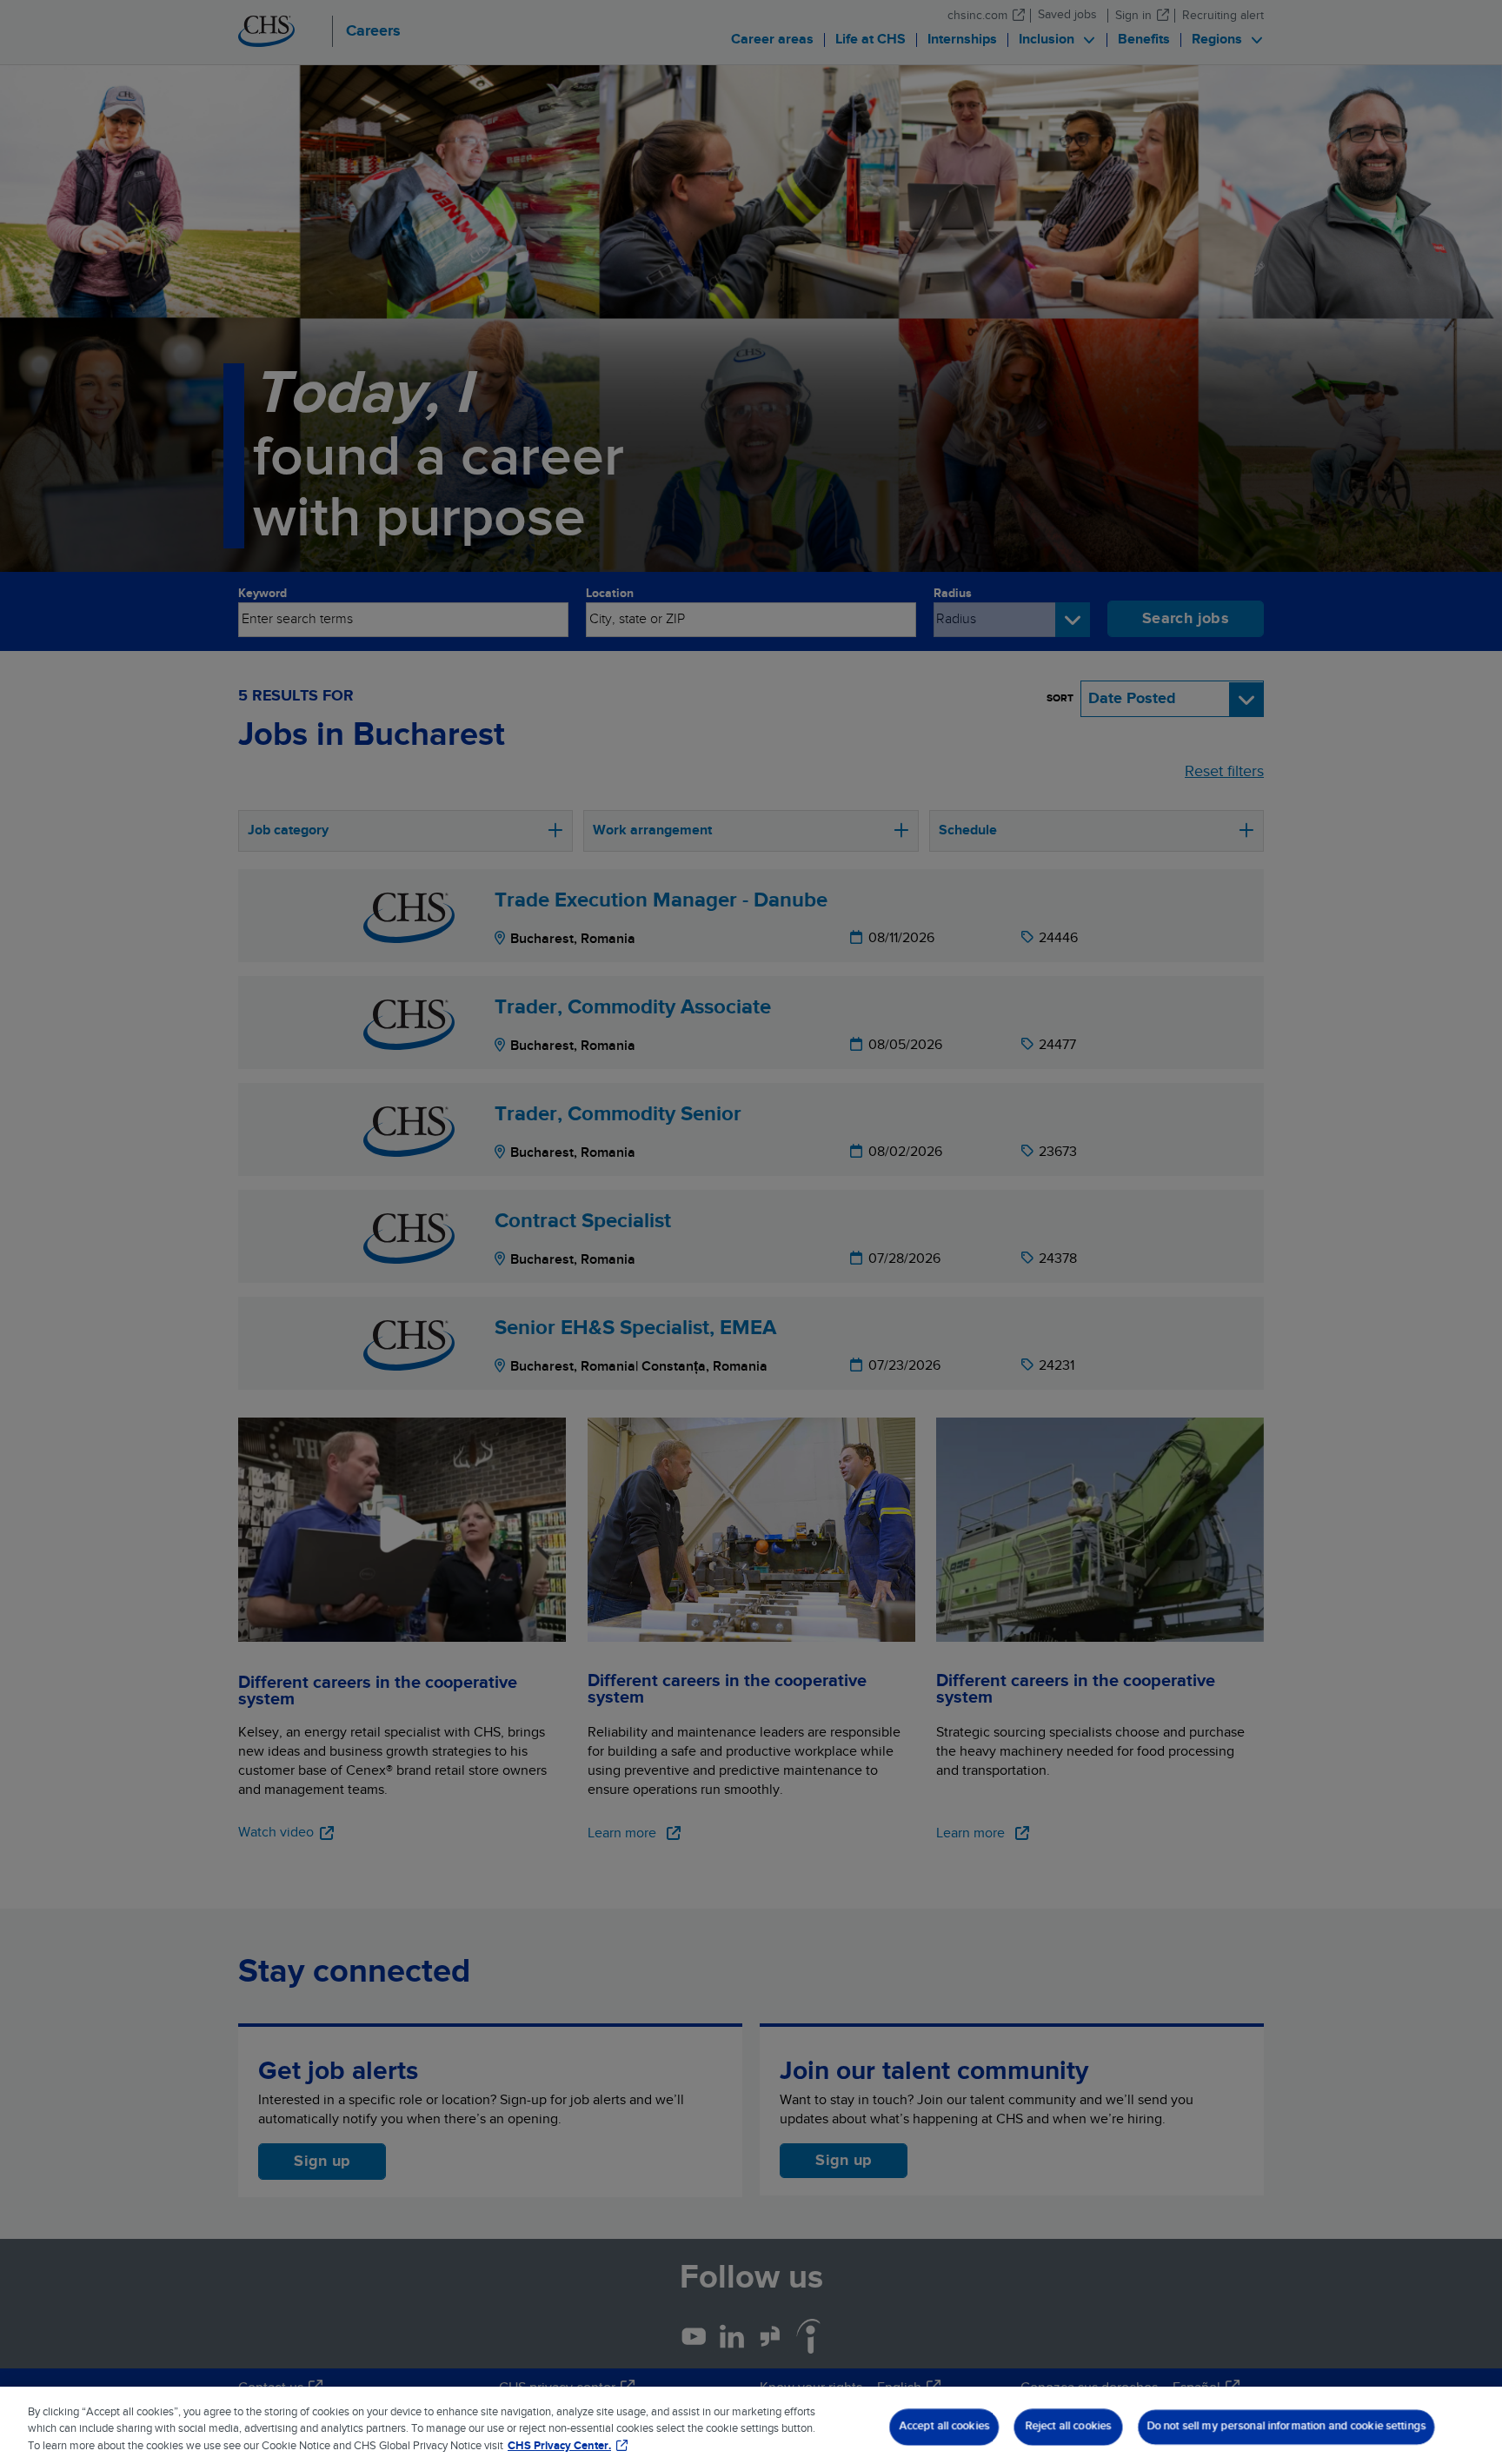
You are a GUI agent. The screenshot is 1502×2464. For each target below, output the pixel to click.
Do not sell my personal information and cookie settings (1286, 2426)
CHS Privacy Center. (559, 2446)
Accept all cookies (944, 2426)
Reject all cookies (1068, 2426)
